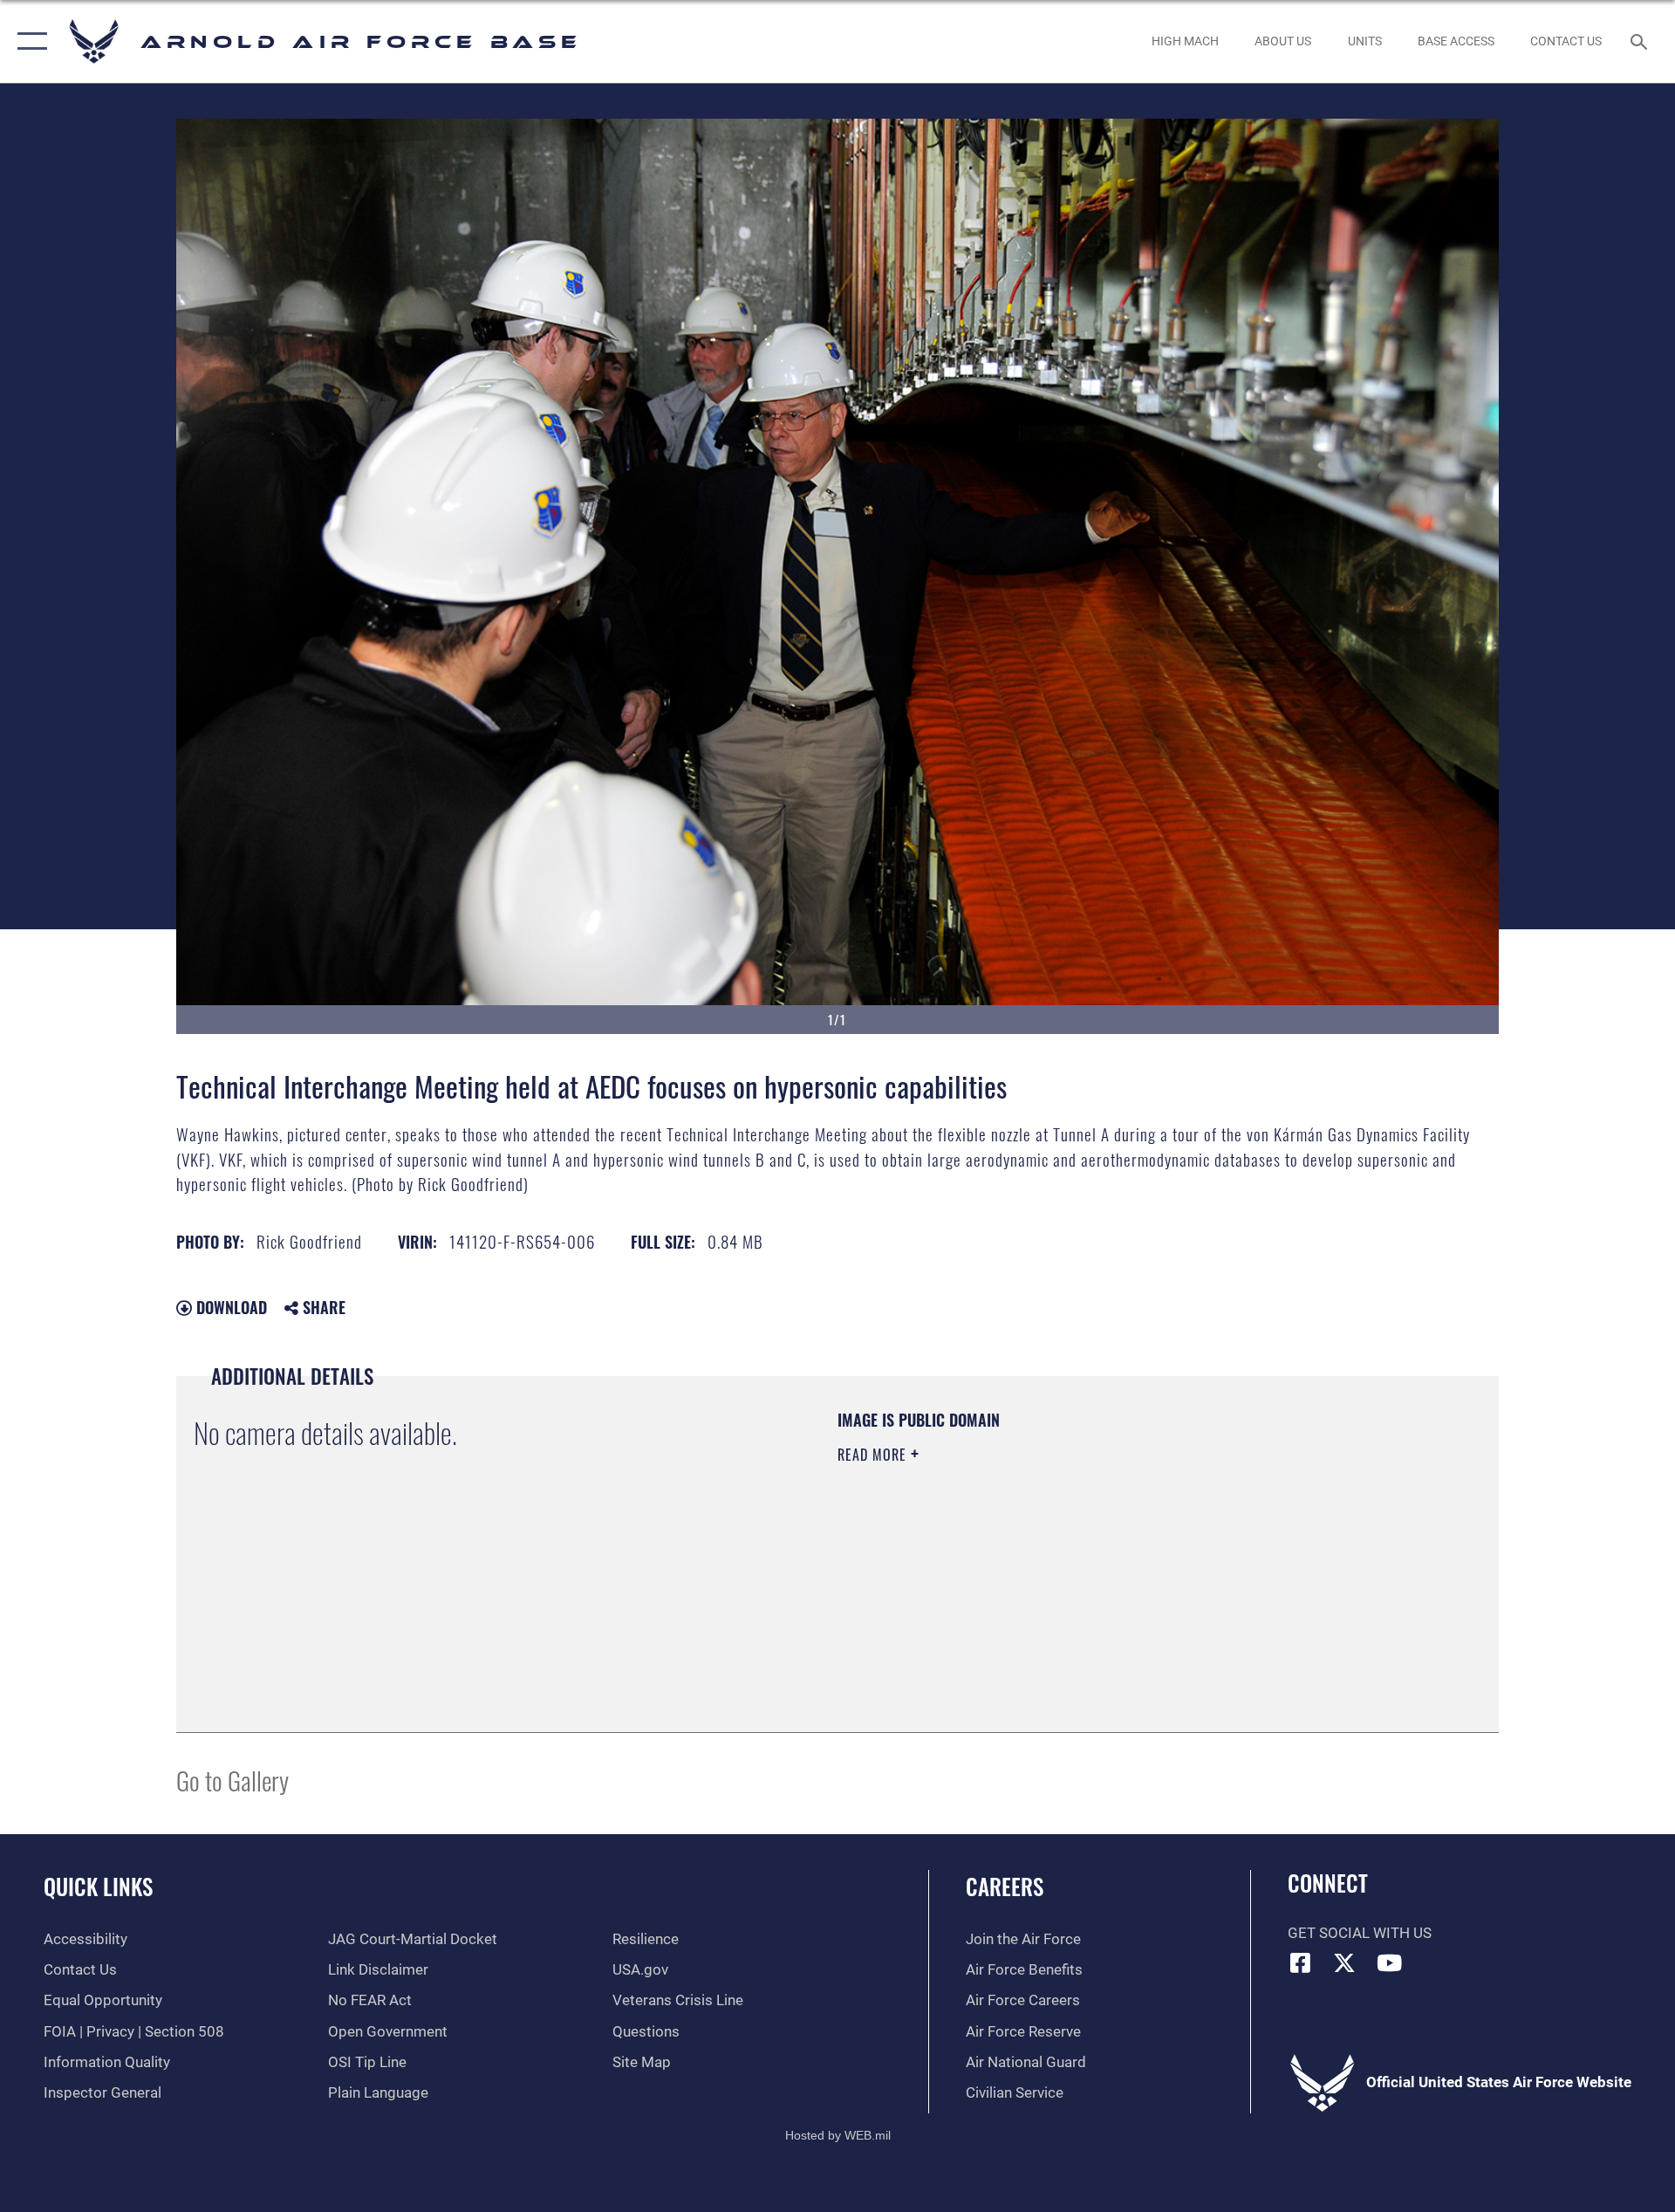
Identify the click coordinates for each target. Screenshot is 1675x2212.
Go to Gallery (232, 1780)
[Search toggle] (1641, 41)
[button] (28, 41)
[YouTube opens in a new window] (1389, 1962)
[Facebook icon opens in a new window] (1301, 1962)
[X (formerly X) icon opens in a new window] (1344, 1962)
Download (229, 1307)
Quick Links (98, 1886)
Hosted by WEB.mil (838, 2135)
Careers (1005, 1886)
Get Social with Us (1360, 1933)
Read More (874, 1455)
